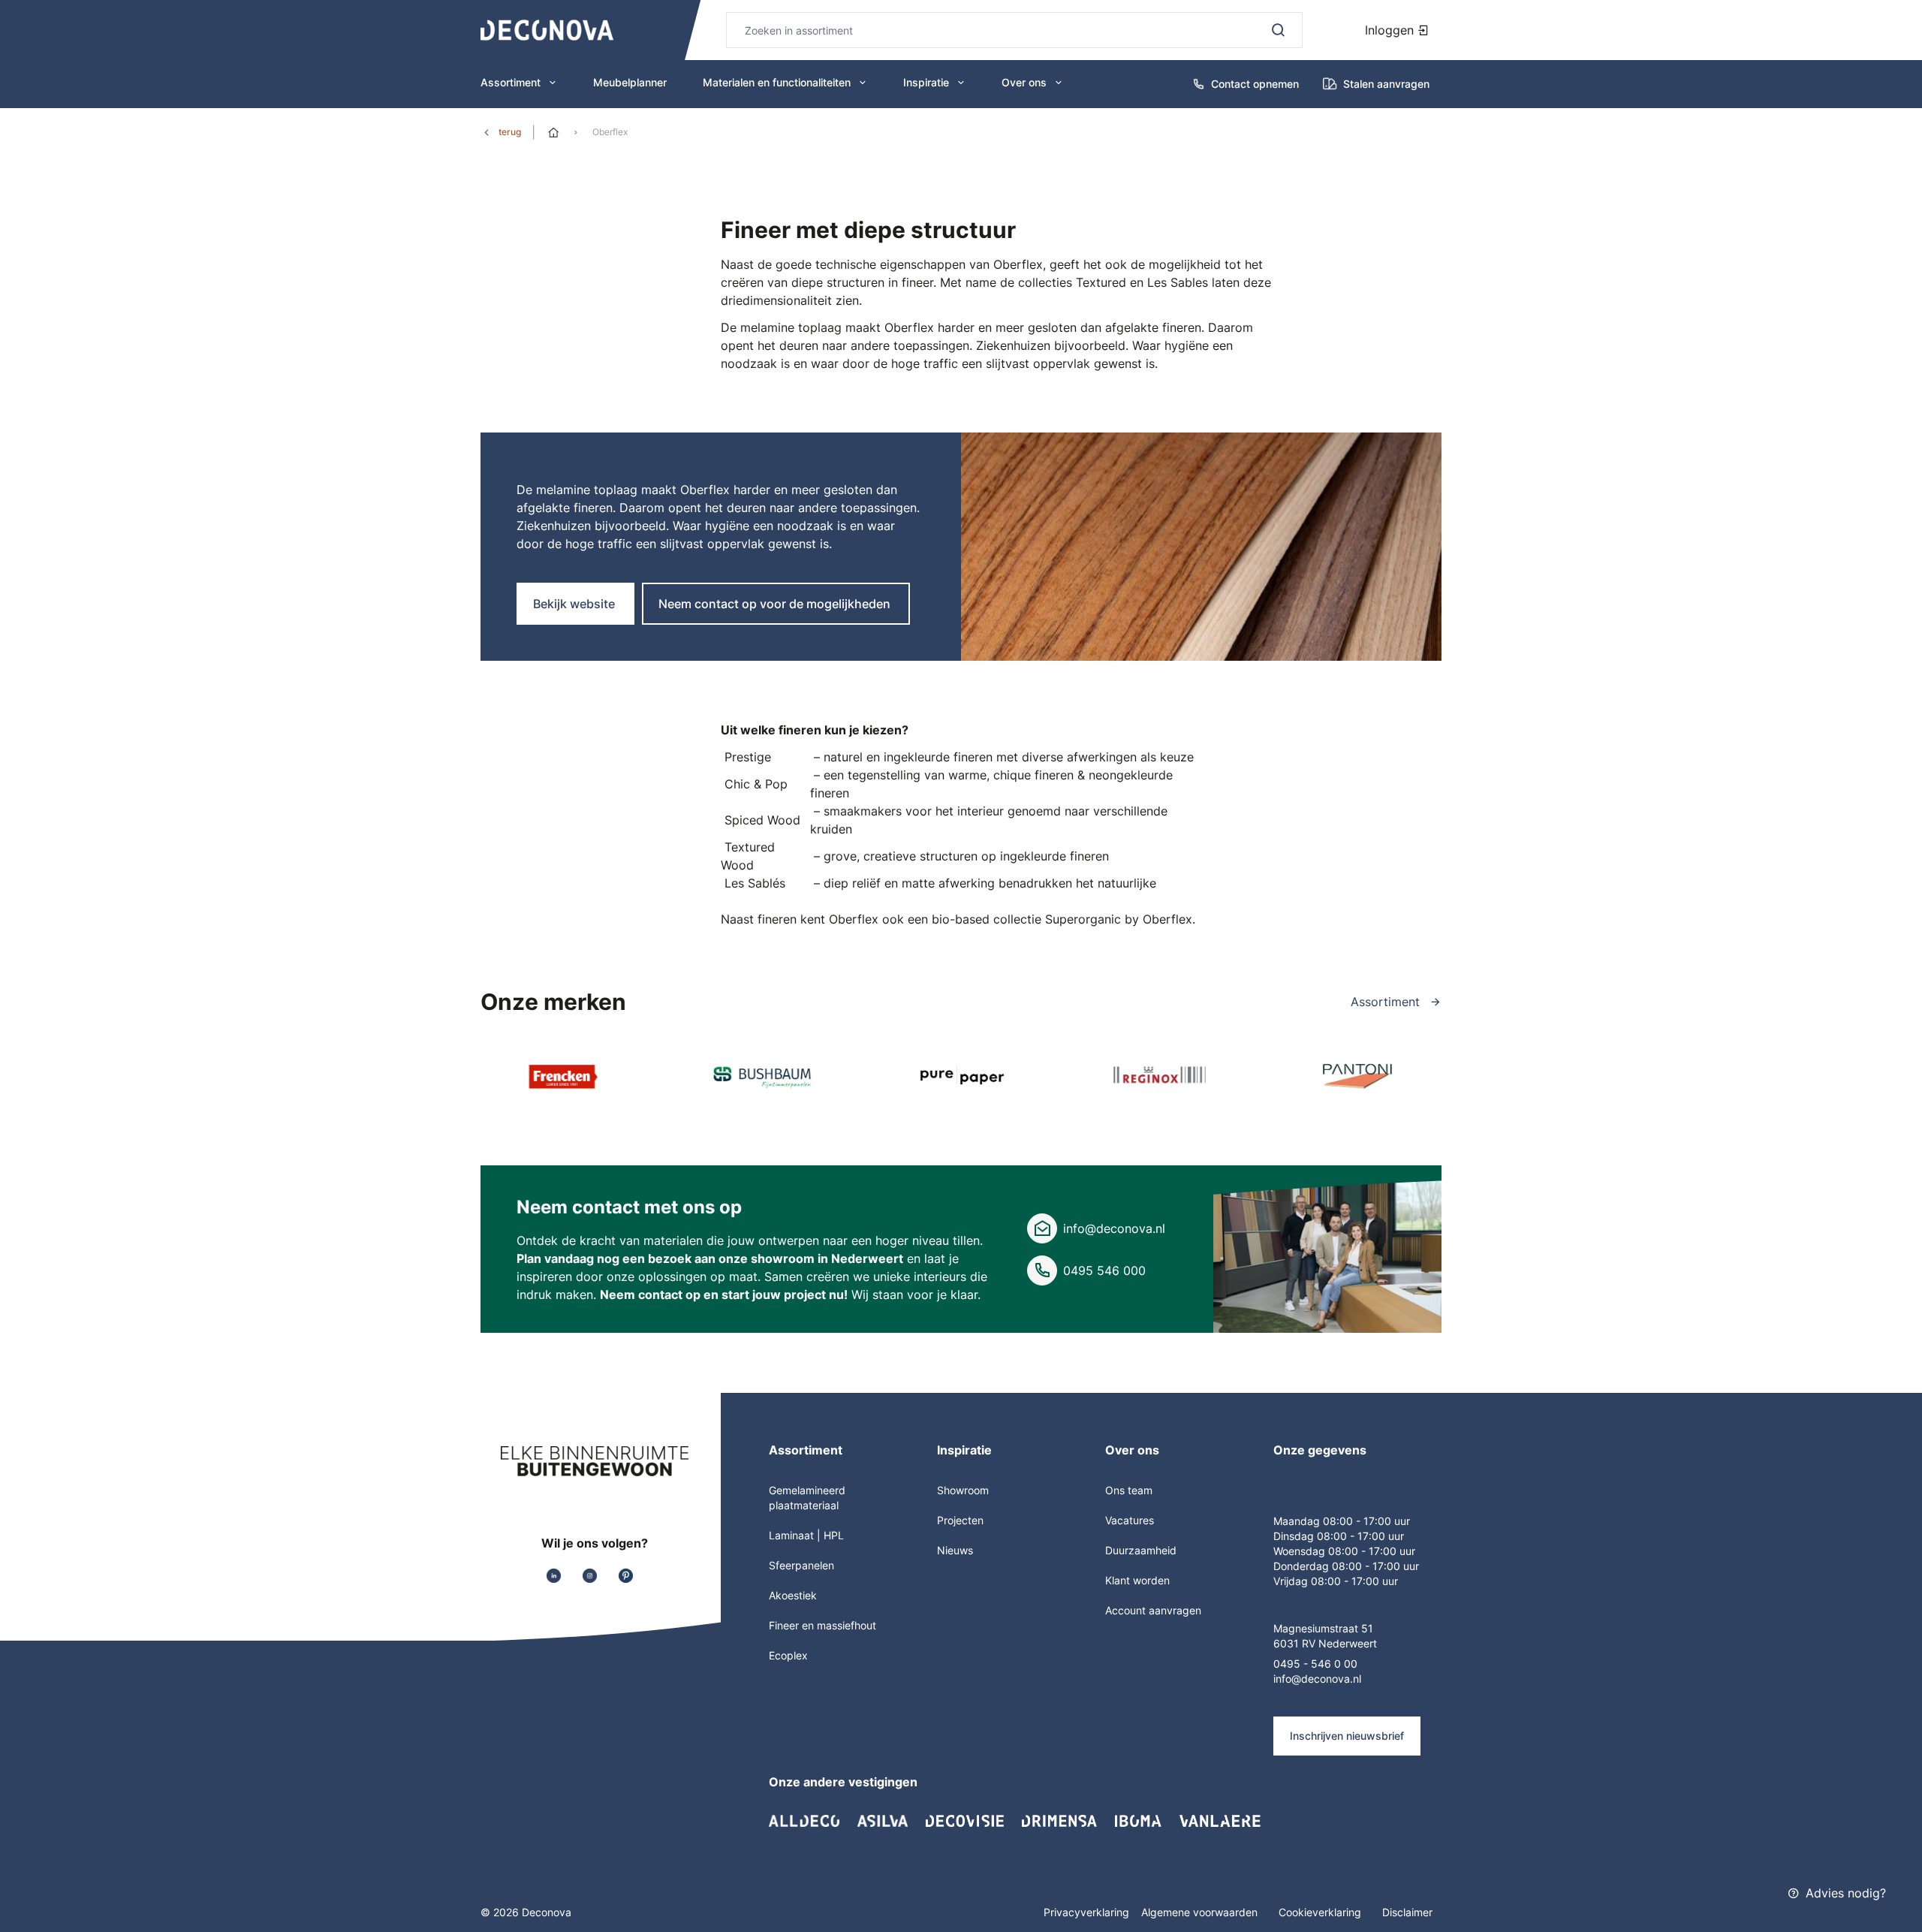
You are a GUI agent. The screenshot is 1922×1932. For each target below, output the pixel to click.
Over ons (1024, 82)
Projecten (960, 1520)
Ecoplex (788, 1655)
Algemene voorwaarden (1201, 1912)
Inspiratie (926, 82)
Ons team (1129, 1490)
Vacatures (1130, 1520)
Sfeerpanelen (801, 1565)
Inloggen (1391, 30)
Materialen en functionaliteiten (777, 82)
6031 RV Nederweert (1325, 1643)
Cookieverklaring (1321, 1912)
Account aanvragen (1153, 1610)
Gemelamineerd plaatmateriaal (807, 1498)
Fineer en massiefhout (822, 1625)
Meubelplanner (630, 82)
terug (510, 132)
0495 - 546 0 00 (1315, 1664)
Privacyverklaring (1086, 1912)
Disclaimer (1407, 1912)
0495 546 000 (1104, 1270)
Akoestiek (793, 1595)
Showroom (963, 1490)
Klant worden (1137, 1580)
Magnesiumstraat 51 (1323, 1628)
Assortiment (511, 82)
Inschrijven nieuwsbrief (1347, 1736)
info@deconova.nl (1114, 1228)
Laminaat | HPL (806, 1535)
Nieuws (955, 1550)
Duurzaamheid (1141, 1550)
